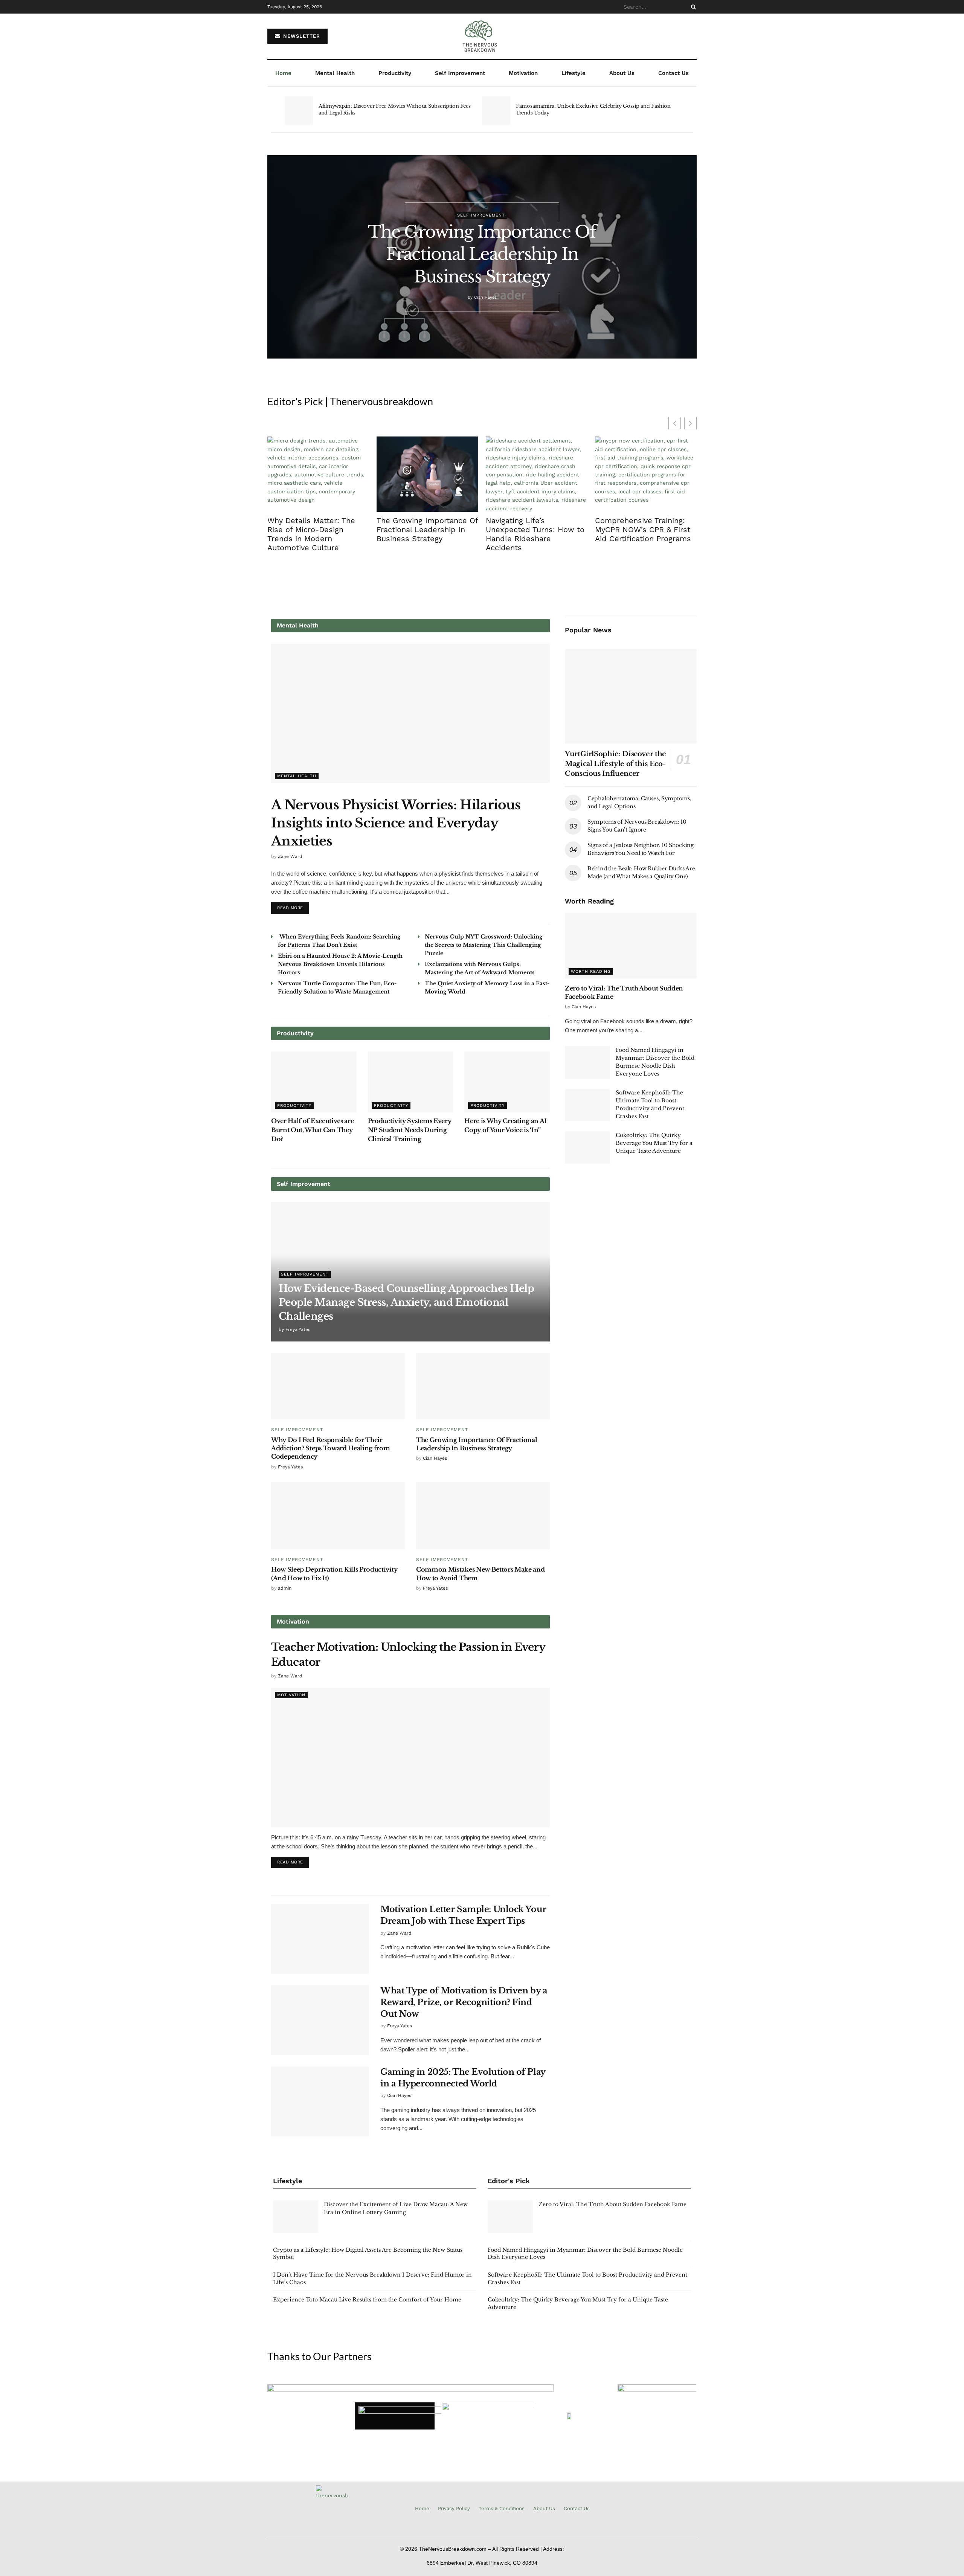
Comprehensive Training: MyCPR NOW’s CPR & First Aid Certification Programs (643, 530)
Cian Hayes (485, 297)
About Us (622, 73)
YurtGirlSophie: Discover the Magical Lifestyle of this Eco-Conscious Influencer (615, 764)
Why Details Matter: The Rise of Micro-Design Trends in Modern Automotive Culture (311, 534)
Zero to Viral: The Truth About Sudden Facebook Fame (612, 2204)
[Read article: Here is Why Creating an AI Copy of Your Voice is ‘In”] (507, 1082)
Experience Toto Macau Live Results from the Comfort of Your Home (367, 2300)
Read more (293, 906)
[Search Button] (692, 7)
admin (285, 1588)
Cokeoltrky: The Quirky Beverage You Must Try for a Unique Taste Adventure (654, 1143)
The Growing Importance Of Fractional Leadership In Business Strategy (482, 254)
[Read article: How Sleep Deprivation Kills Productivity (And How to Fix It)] (338, 1516)
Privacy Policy (454, 2508)
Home (283, 73)
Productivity (395, 73)
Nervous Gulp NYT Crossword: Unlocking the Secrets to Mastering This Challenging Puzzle (484, 945)
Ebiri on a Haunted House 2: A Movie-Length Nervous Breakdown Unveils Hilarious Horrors (340, 964)
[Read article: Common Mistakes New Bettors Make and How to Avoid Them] (483, 1516)
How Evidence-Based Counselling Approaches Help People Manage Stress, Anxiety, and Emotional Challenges (406, 1302)
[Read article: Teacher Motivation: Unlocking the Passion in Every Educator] (410, 1758)
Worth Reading (591, 971)
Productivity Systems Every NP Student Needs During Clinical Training (410, 1130)
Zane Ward (290, 856)
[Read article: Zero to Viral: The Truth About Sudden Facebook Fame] (631, 945)
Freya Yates (298, 1329)
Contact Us (673, 73)
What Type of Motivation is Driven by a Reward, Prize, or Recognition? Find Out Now (464, 2002)
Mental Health (335, 73)
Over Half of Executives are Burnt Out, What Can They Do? (312, 1130)
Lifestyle (574, 73)
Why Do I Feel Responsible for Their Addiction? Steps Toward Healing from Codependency (330, 1448)
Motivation (523, 73)
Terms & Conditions (502, 2508)
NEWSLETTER (301, 36)
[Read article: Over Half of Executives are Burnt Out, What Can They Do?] (314, 1082)
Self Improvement (460, 73)
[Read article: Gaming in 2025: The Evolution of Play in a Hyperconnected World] (320, 2101)
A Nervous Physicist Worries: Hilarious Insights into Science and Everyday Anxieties (396, 823)
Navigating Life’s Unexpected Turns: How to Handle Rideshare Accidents (535, 534)
